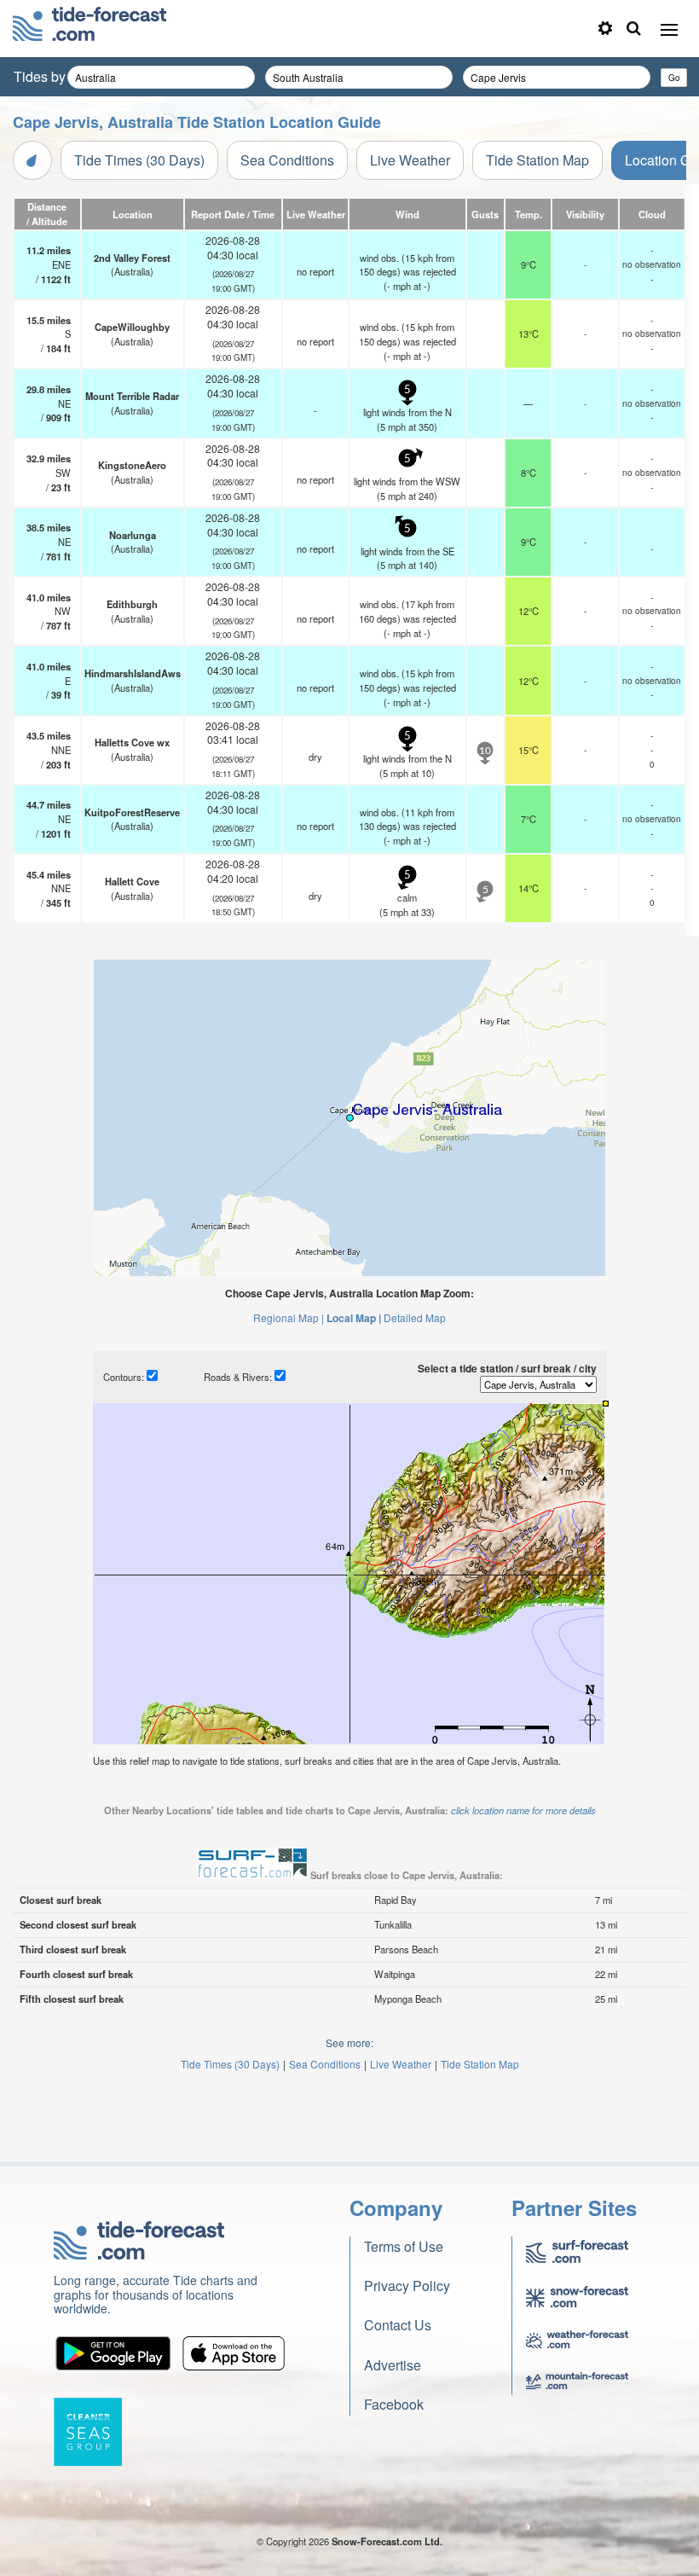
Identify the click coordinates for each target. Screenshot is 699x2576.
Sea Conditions (287, 160)
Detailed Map (415, 1317)
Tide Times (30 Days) (139, 160)
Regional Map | (289, 1317)
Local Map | (354, 1318)
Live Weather (410, 160)
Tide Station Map (537, 160)
